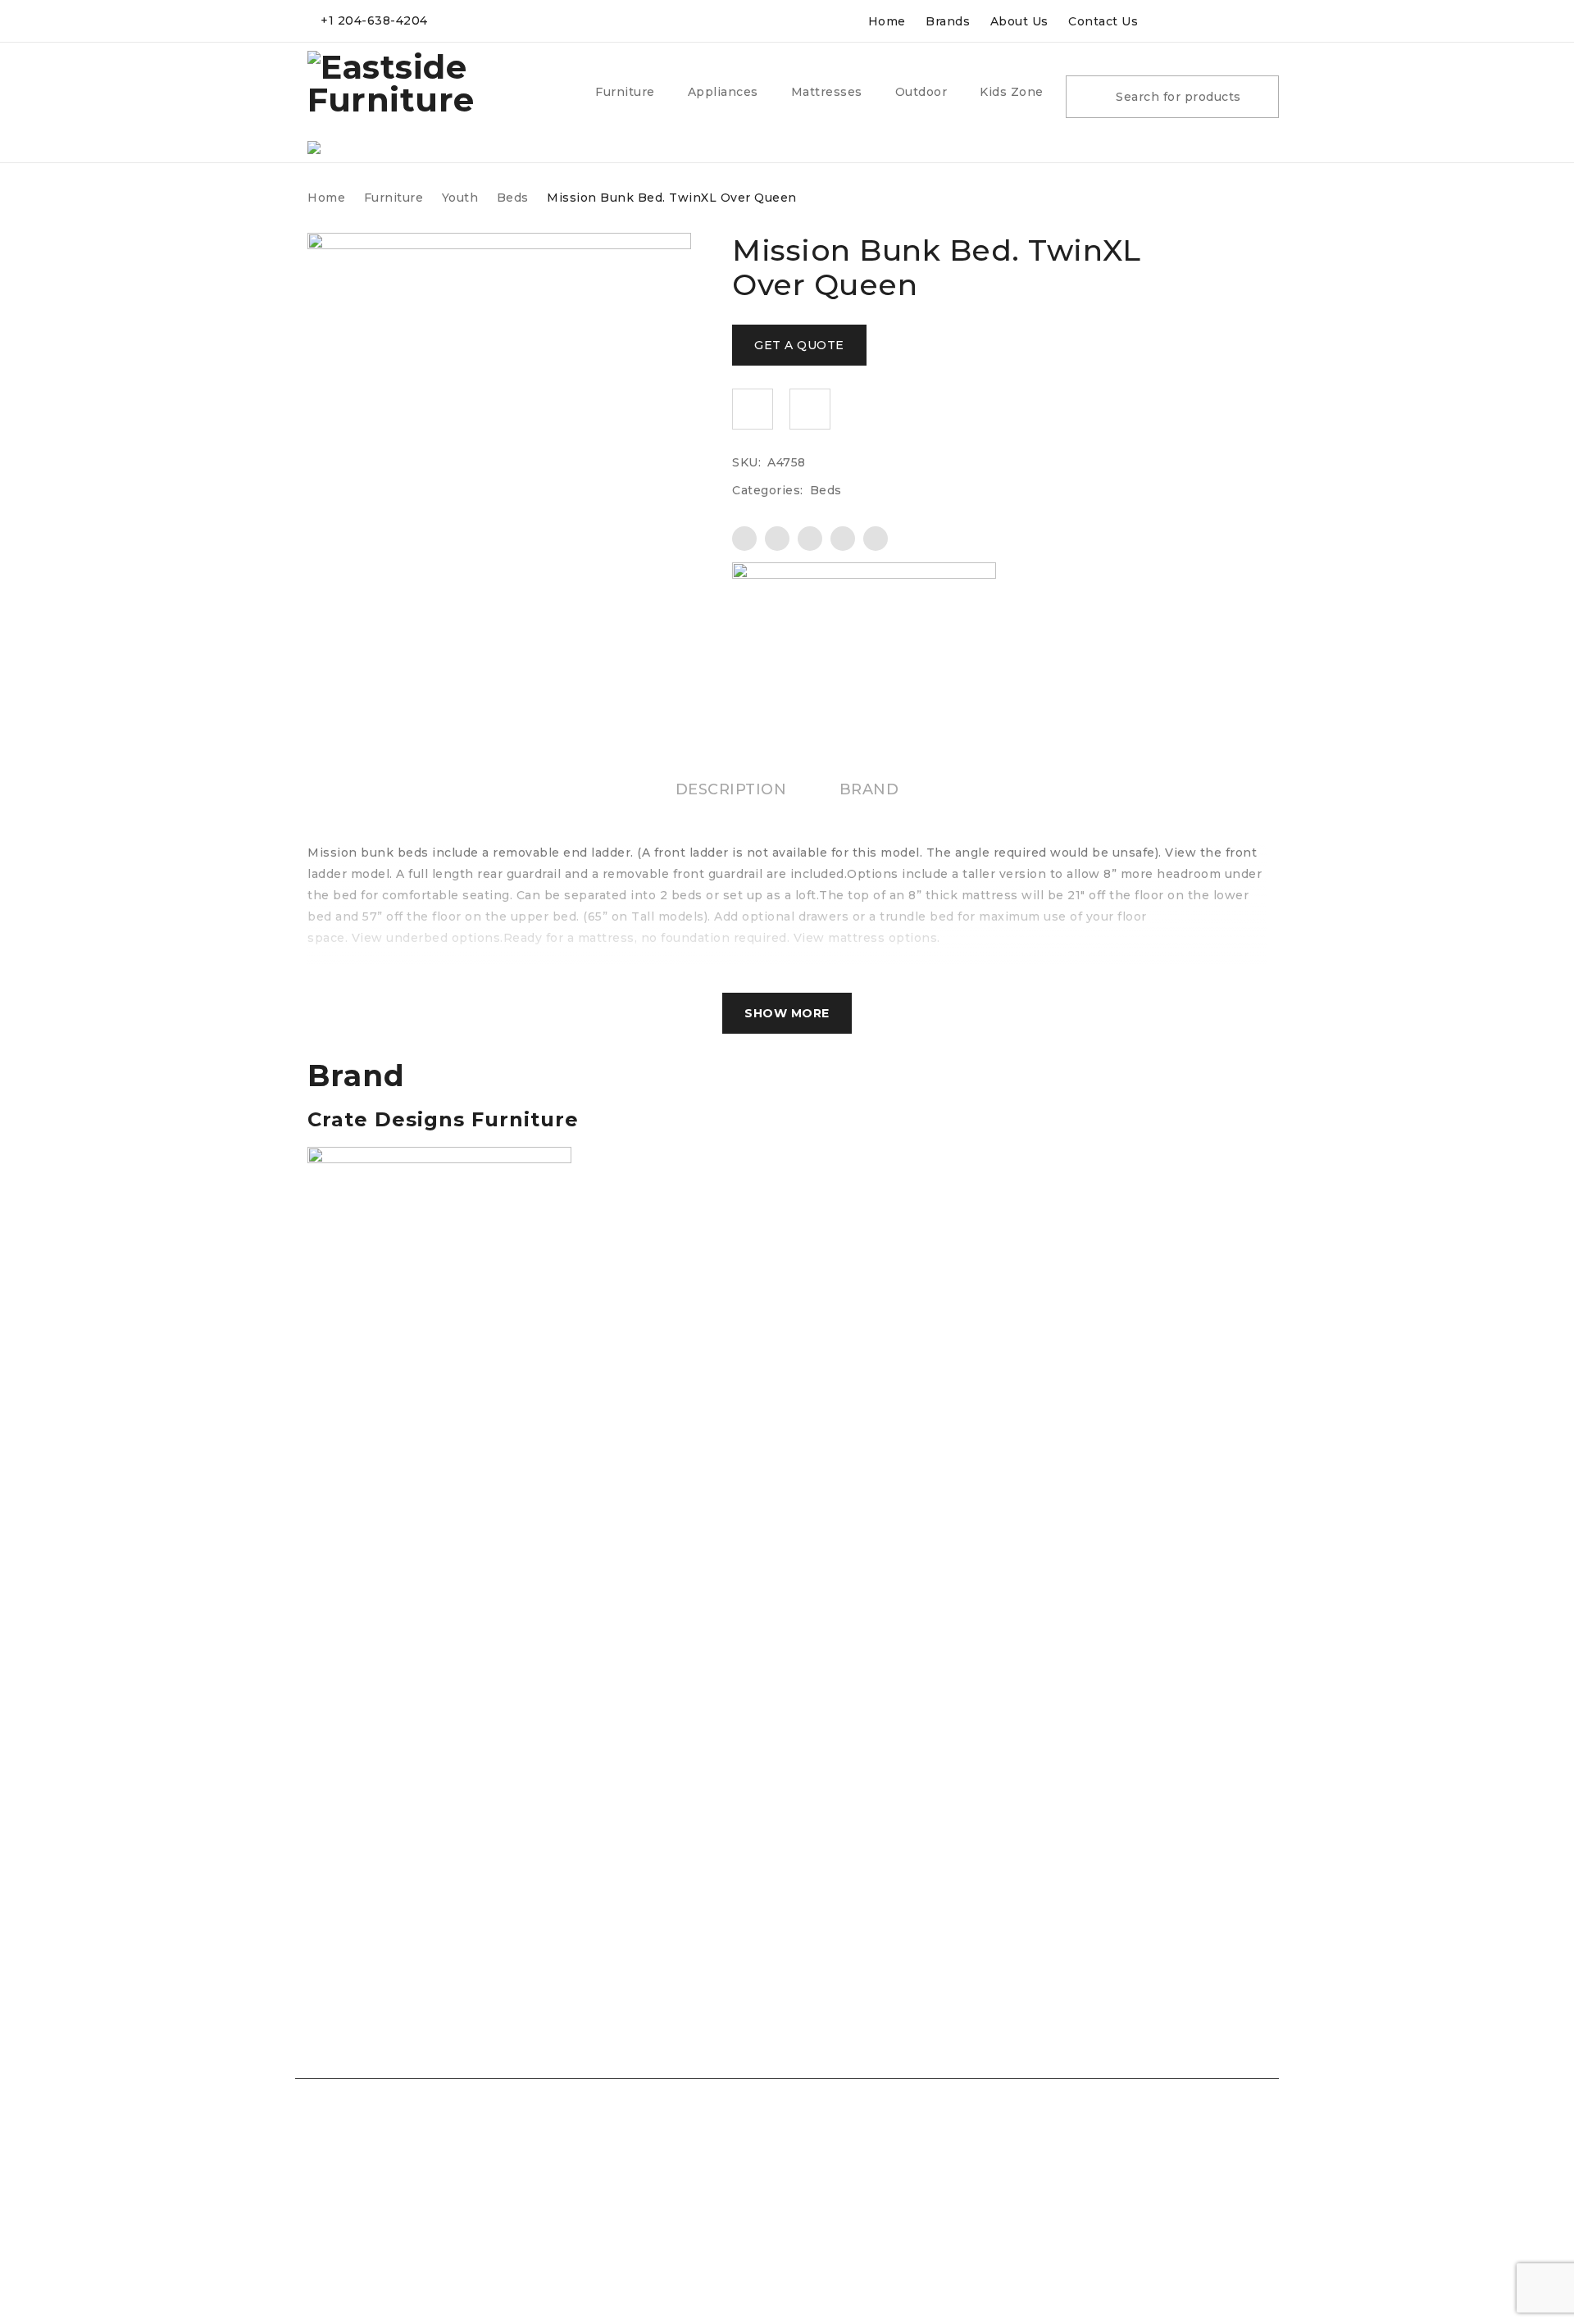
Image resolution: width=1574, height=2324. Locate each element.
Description (731, 789)
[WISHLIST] (753, 409)
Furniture (394, 198)
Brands (948, 21)
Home (887, 21)
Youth (460, 198)
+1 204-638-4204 (374, 20)
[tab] (731, 789)
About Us (1019, 21)
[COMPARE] (810, 409)
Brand (869, 789)
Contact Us (1103, 21)
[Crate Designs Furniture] (864, 618)
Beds (513, 198)
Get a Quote (799, 345)
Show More (787, 1013)
